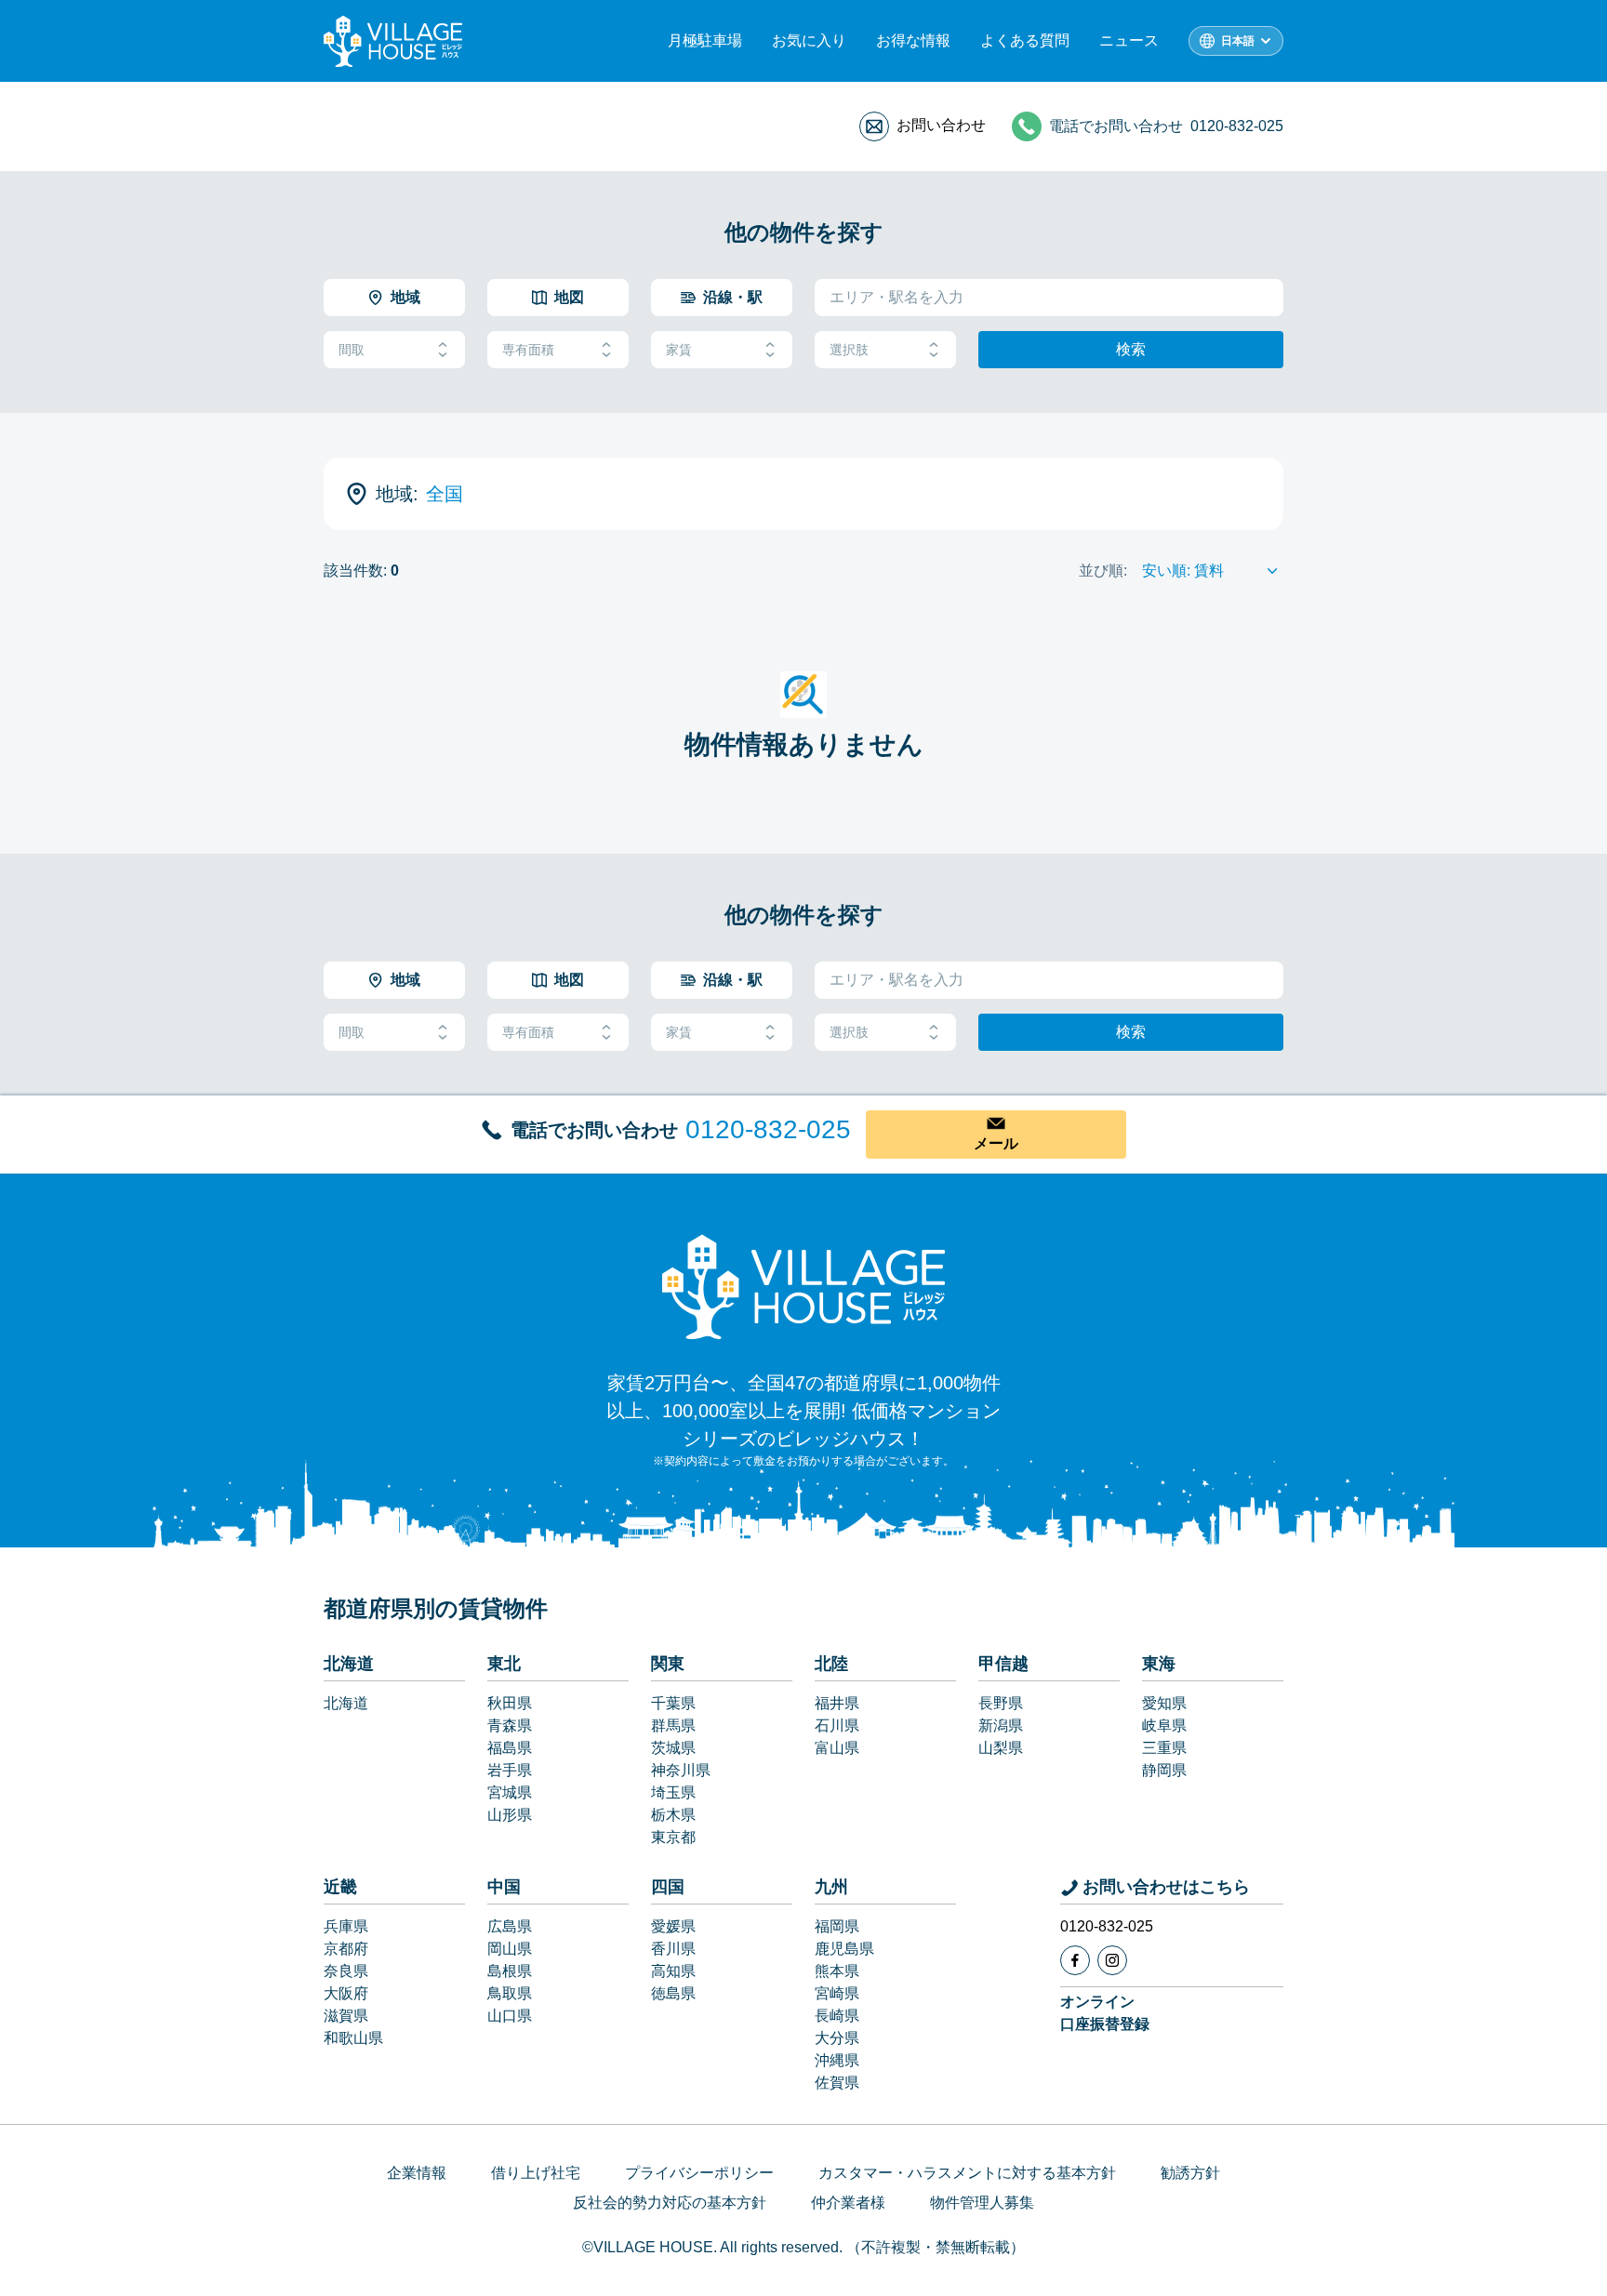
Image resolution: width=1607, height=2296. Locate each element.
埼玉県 (673, 1792)
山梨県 (1001, 1748)
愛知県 (1164, 1703)
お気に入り (809, 40)
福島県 (510, 1748)
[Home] (803, 1286)
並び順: (1103, 571)
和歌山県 (353, 2038)
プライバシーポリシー (699, 2173)
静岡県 (1164, 1770)
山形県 (510, 1815)
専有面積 (528, 350)
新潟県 (1001, 1725)
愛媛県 (673, 1926)
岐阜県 (1164, 1725)
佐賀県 (837, 2083)
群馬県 (673, 1725)
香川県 (673, 1949)
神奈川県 (681, 1770)
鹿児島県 (844, 1949)
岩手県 (510, 1770)
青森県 (510, 1725)
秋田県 (510, 1703)
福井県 (837, 1703)
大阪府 (346, 1993)
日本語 (1238, 41)
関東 (668, 1664)
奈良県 (346, 1971)
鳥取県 (510, 1993)
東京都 (673, 1837)
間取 (352, 350)
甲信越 (1003, 1664)
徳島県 (673, 1993)
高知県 (673, 1971)
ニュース (1129, 40)
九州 (831, 1887)
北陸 (831, 1664)
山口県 (510, 2016)
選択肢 (849, 350)
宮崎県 (837, 1993)
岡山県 (510, 1949)
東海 (1159, 1664)
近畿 (340, 1887)
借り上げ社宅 (536, 2173)
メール (996, 1143)
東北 (504, 1664)
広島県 (510, 1926)
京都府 (346, 1949)
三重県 (1164, 1748)
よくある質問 (1025, 40)
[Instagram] (1112, 1960)
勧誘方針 (1190, 2173)
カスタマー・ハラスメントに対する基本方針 (967, 2173)
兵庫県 (346, 1926)
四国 (668, 1887)
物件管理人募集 (982, 2203)
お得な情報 (913, 40)
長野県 (1001, 1703)
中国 (504, 1887)
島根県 (510, 1971)
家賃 (679, 350)
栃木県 (673, 1815)
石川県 (837, 1725)
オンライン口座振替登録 (1105, 2013)
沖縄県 (837, 2060)
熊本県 (837, 1971)
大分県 (837, 2038)
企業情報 (417, 2173)
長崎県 (837, 2016)
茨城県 (673, 1748)
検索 (1131, 349)
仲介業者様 (848, 2203)
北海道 (349, 1664)
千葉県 (673, 1703)
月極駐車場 (705, 40)
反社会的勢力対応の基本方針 (670, 2203)
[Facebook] (1075, 1960)
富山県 (837, 1748)
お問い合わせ (941, 125)
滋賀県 (346, 2016)
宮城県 (510, 1792)
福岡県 (837, 1926)
